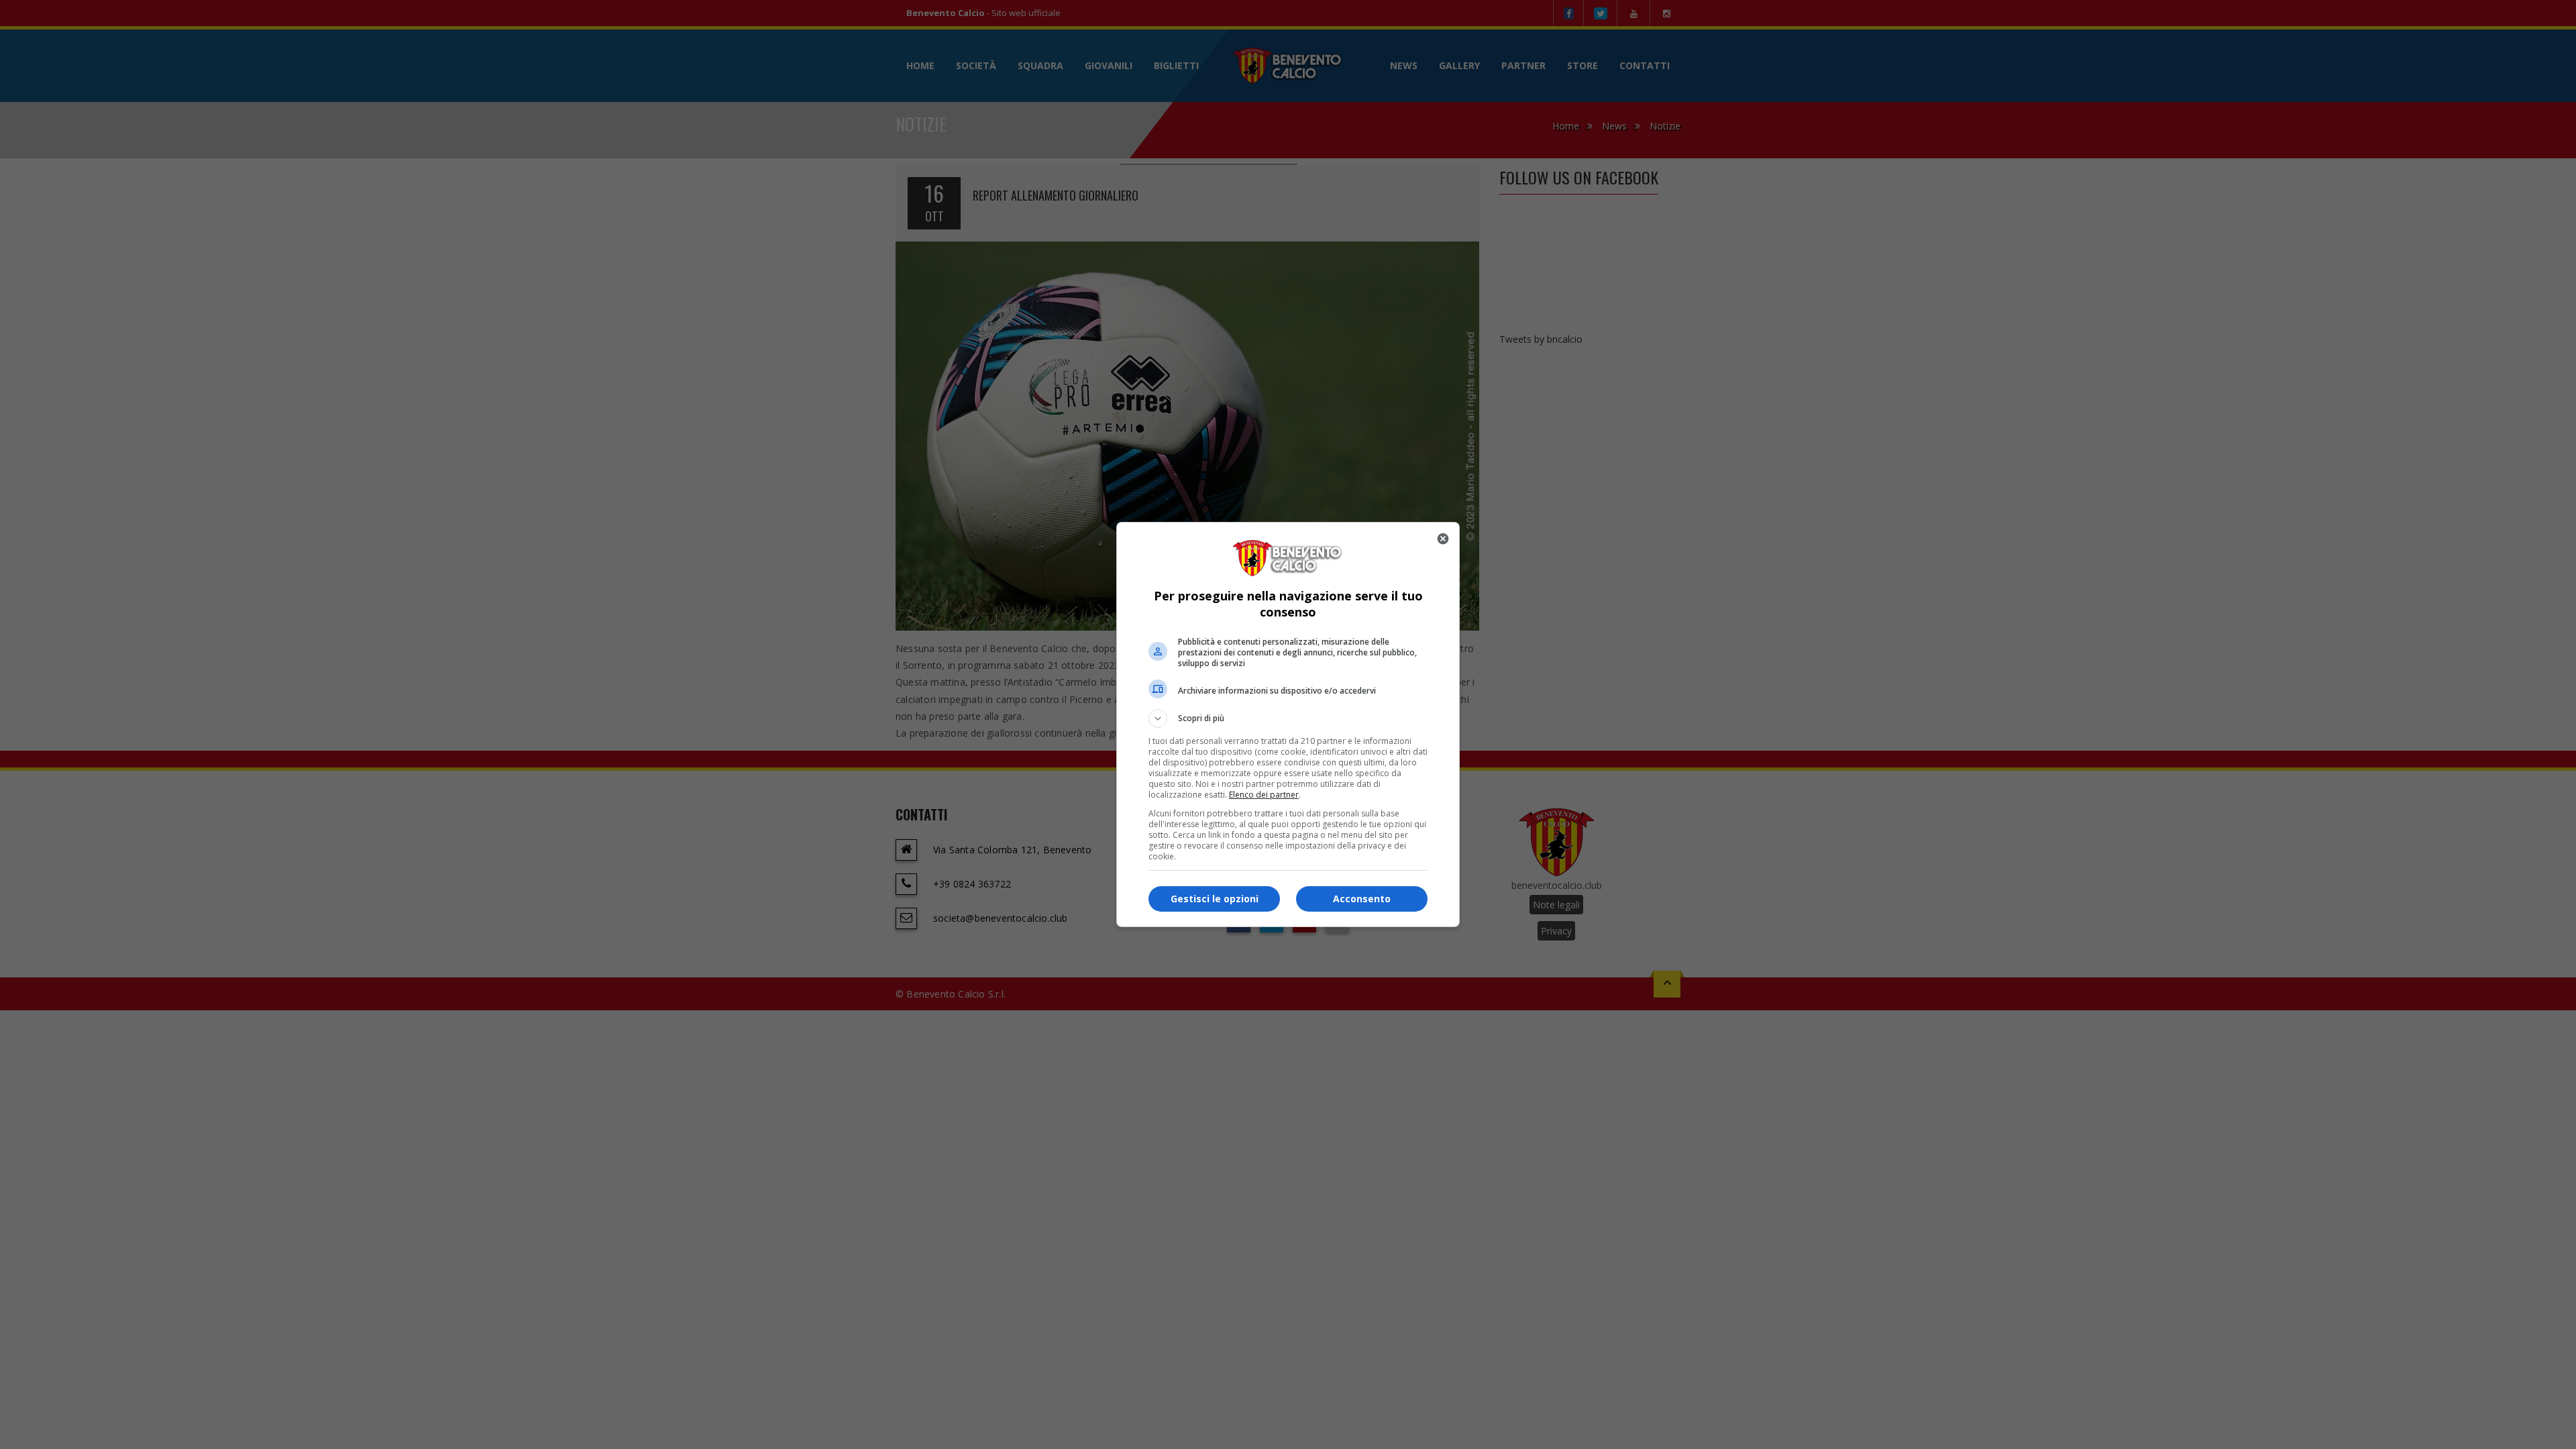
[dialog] (1288, 724)
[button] (1288, 718)
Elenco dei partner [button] (1264, 795)
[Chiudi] (1443, 539)
